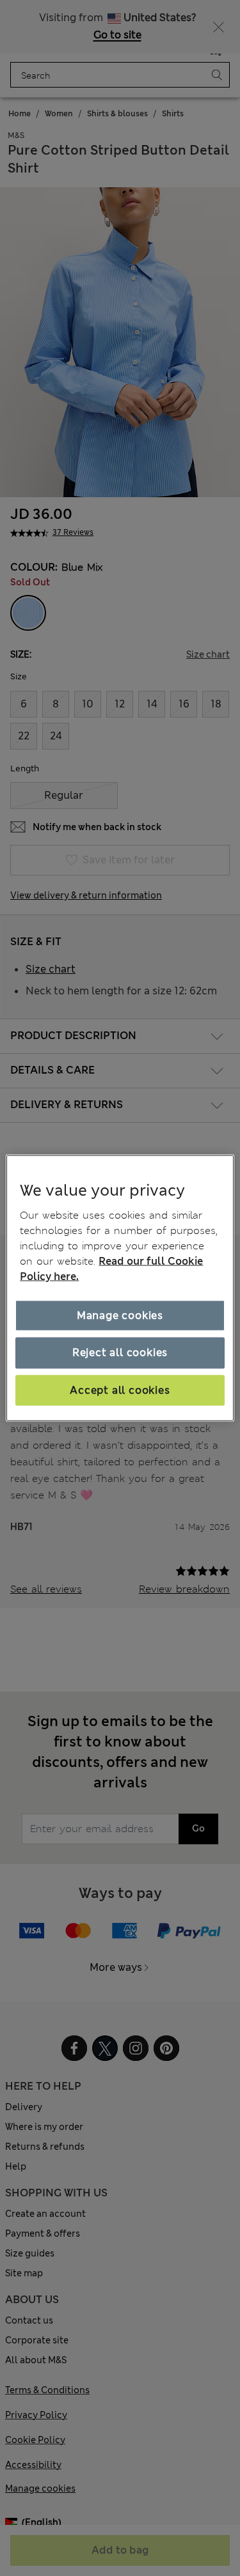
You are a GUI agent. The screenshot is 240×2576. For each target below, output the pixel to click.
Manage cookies (120, 1315)
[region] (120, 1288)
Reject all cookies (120, 1353)
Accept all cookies (120, 1390)
